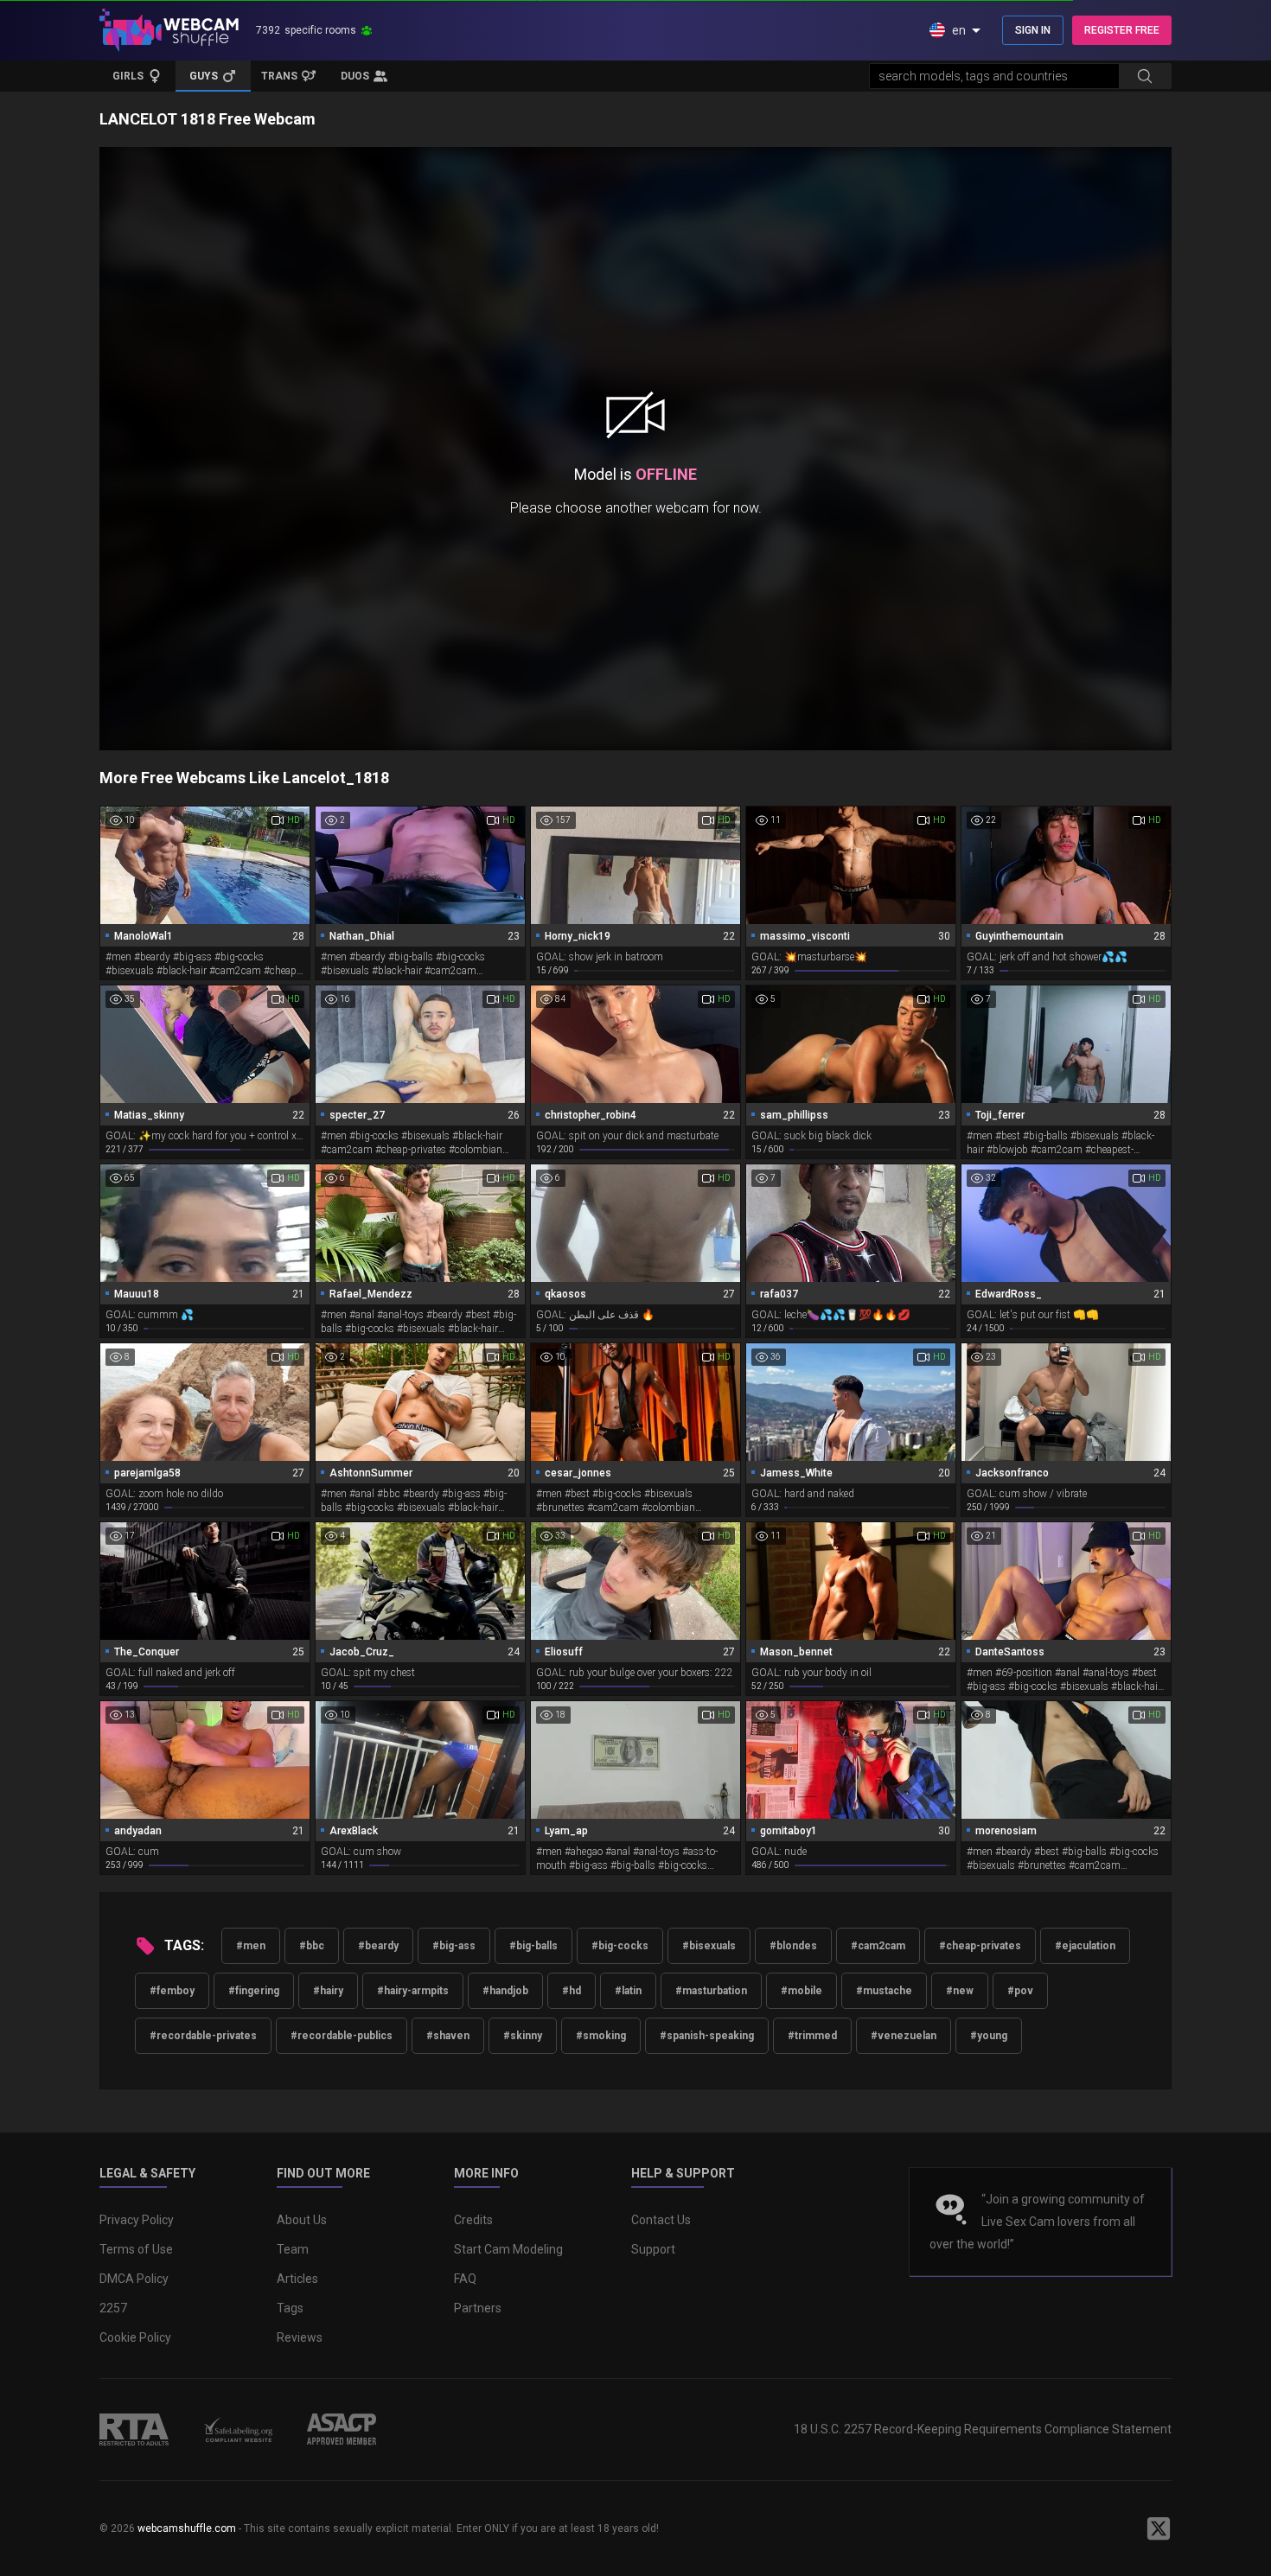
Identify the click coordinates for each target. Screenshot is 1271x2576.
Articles (297, 2279)
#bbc (312, 1946)
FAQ (465, 2279)
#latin (628, 1991)
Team (293, 2249)
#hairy (328, 1991)
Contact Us (661, 2220)
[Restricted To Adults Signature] (134, 2429)
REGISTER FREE (1122, 30)
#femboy (172, 1991)
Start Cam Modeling (508, 2249)
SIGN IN (1033, 30)
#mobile (802, 1991)
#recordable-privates (203, 2036)
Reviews (300, 2337)
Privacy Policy (137, 2220)
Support (653, 2249)
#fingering (254, 1991)
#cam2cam (878, 1946)
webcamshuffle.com (187, 2528)
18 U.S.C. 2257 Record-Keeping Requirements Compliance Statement (983, 2429)
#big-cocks (620, 1946)
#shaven (448, 2036)
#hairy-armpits (413, 1991)
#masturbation (711, 1991)
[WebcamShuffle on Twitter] (1159, 2528)
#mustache (884, 1991)
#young (989, 2036)
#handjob (505, 1991)
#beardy (378, 1946)
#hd (572, 1991)
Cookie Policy (135, 2337)
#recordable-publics (342, 2036)
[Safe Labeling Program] (238, 2429)
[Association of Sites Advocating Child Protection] (342, 2429)
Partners (478, 2308)
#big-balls (533, 1946)
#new (960, 1991)
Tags (290, 2308)
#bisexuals (709, 1946)
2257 (113, 2308)
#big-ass (454, 1946)
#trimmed (812, 2036)
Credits (473, 2220)
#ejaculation (1085, 1946)
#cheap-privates (980, 1946)
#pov (1020, 1991)
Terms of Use (136, 2249)
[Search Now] (1145, 76)
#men (251, 1946)
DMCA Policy (134, 2279)
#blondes (793, 1946)
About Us (302, 2220)
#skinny (523, 2036)
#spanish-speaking (707, 2036)
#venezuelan (904, 2036)
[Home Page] (169, 30)
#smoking (601, 2036)
